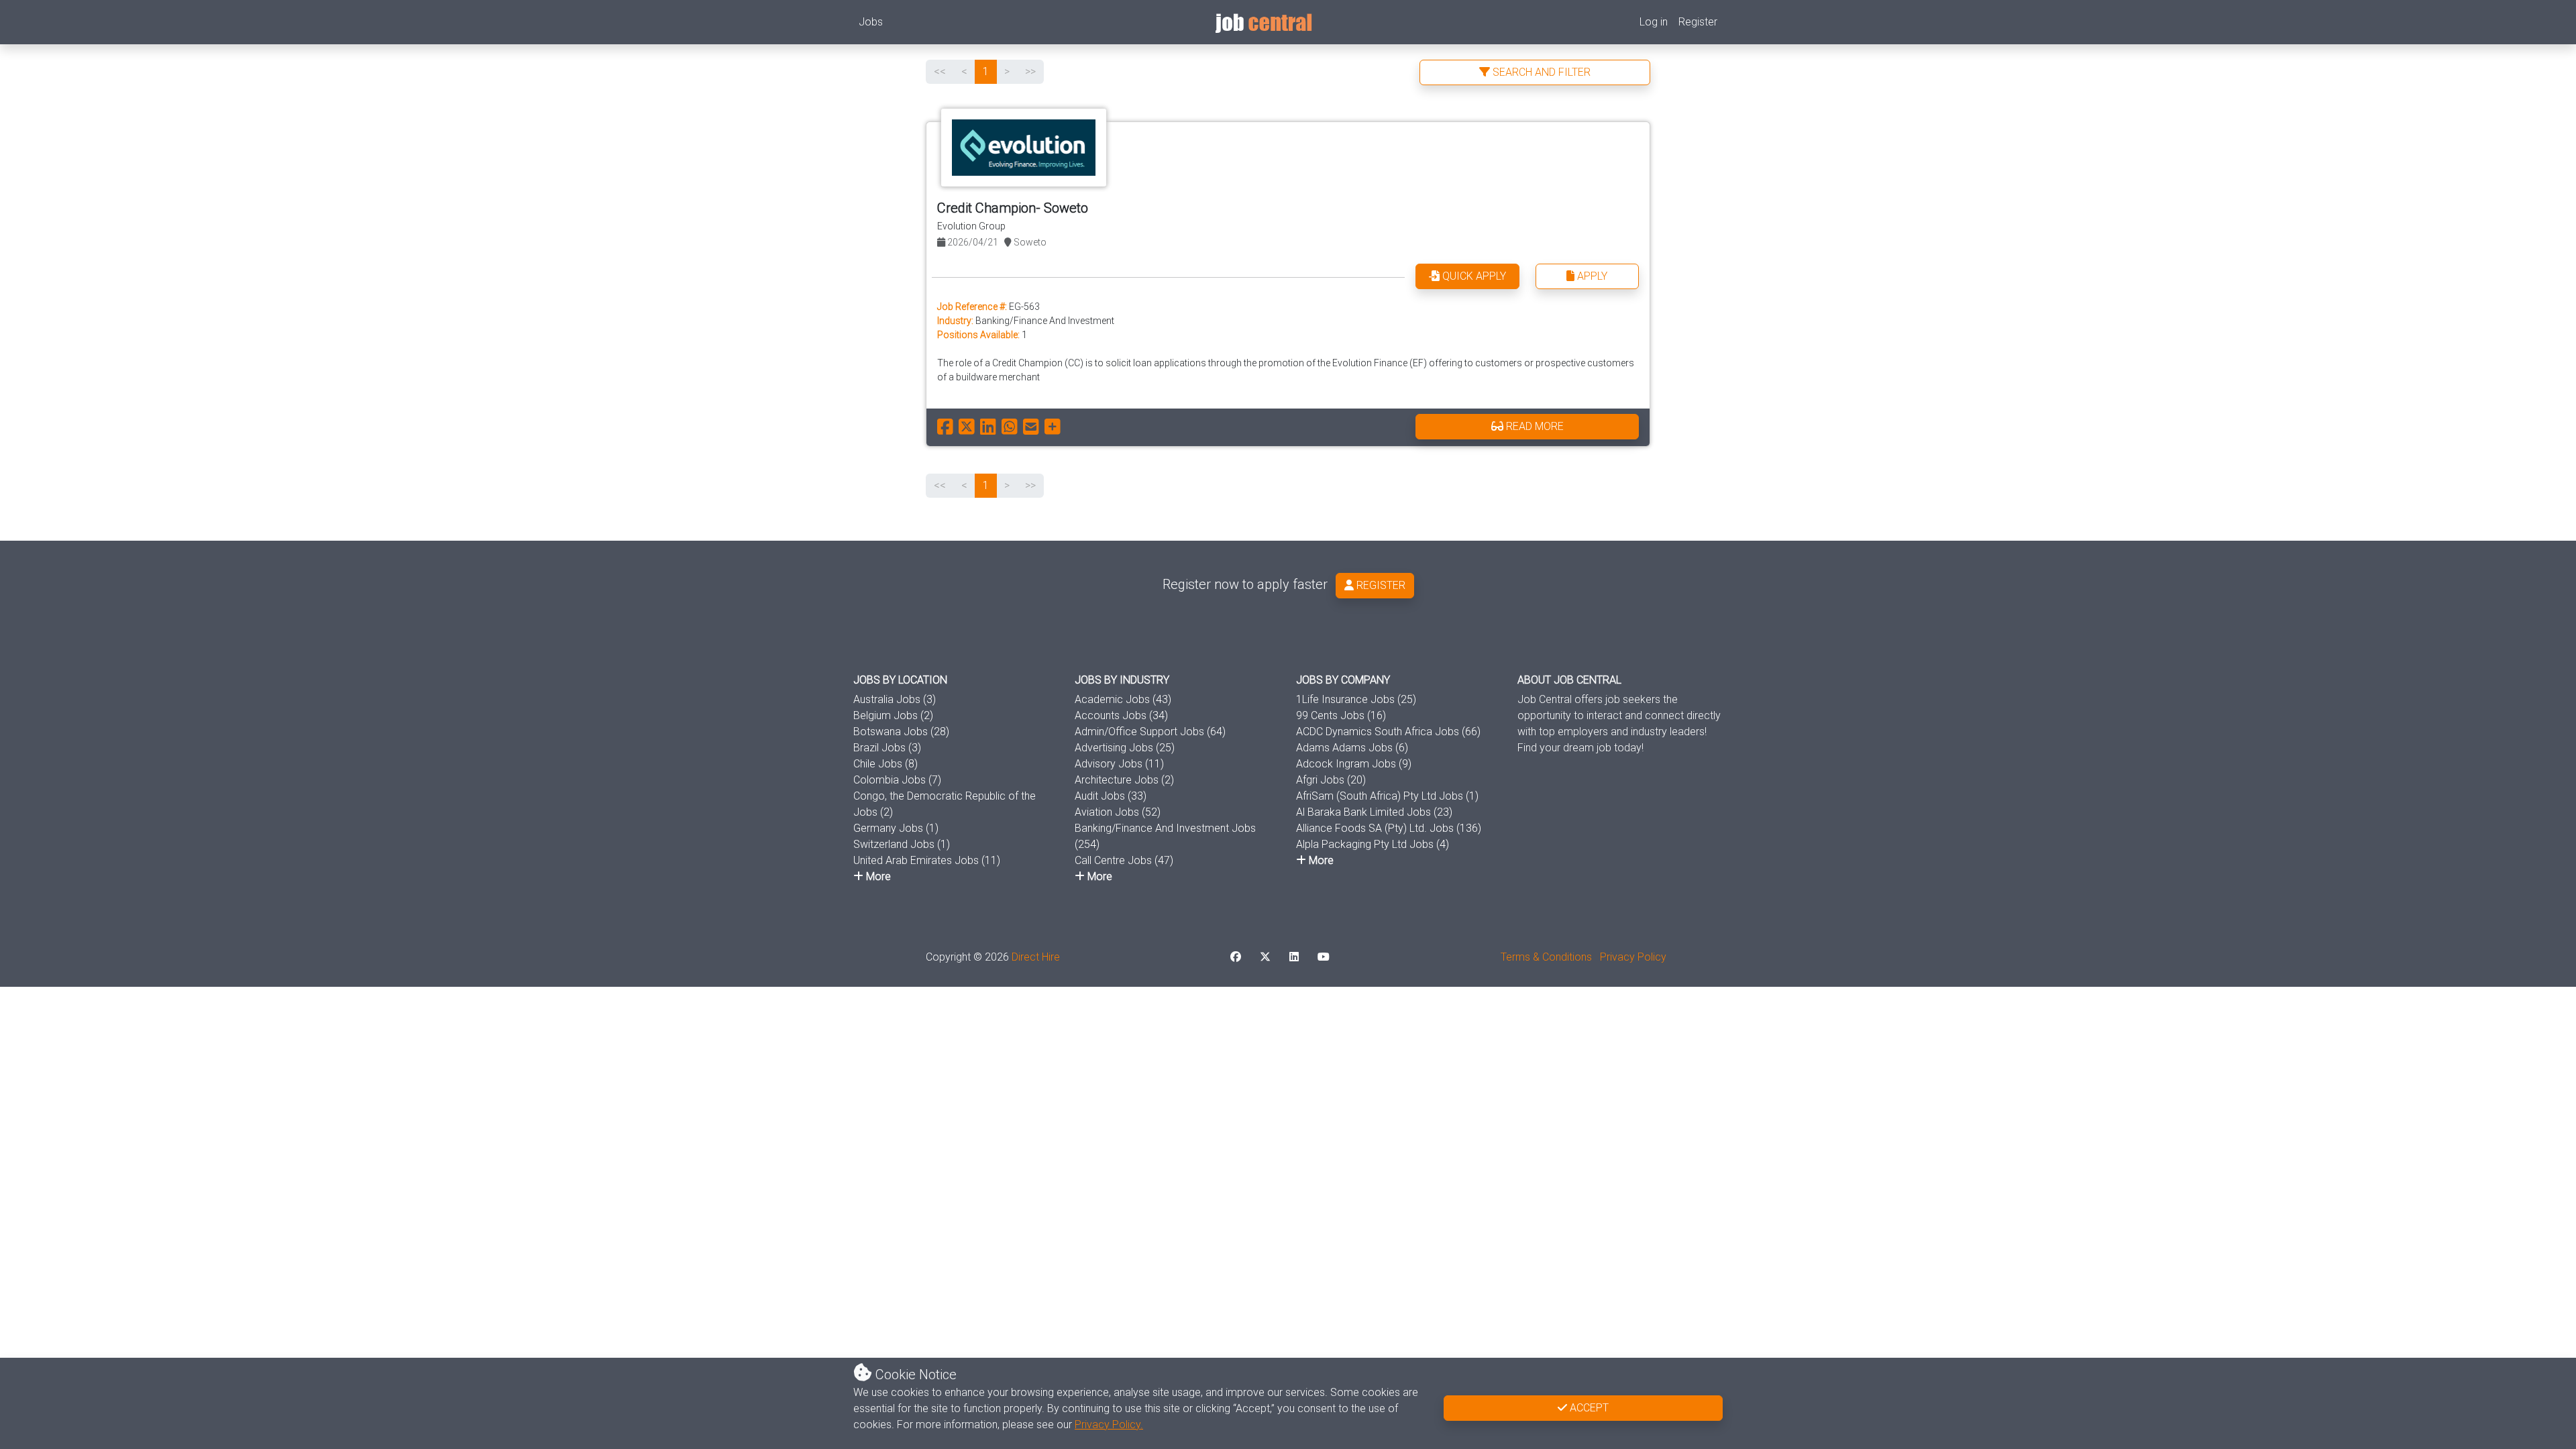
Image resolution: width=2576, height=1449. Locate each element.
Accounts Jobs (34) (1121, 715)
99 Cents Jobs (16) (1341, 715)
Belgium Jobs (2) (893, 715)
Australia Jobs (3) (895, 699)
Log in (1654, 22)
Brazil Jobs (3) (887, 748)
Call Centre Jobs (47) (1124, 860)
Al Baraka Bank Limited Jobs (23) (1374, 812)
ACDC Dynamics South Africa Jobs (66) (1388, 732)
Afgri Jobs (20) (1331, 780)
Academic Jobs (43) (1123, 699)
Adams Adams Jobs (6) (1352, 748)
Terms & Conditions (1546, 957)
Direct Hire (1036, 957)
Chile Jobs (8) (885, 764)
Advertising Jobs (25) (1125, 748)
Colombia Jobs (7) (897, 780)
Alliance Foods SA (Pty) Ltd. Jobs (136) (1389, 828)
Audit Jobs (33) (1111, 796)
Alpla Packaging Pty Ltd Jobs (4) (1373, 844)
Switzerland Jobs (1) (902, 844)
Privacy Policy (1633, 957)
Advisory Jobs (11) (1119, 764)
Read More (1534, 426)
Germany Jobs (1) (896, 828)
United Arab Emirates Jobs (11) (927, 860)
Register (1698, 22)
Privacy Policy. (1109, 1425)
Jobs (871, 22)
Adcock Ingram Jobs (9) (1354, 764)
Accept (1588, 1408)
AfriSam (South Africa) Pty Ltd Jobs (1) (1387, 796)
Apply (1591, 276)
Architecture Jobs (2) (1124, 780)
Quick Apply (1473, 276)
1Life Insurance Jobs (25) (1356, 699)
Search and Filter (1540, 72)
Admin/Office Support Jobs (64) (1150, 732)
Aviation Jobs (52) (1118, 812)
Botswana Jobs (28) (901, 732)
